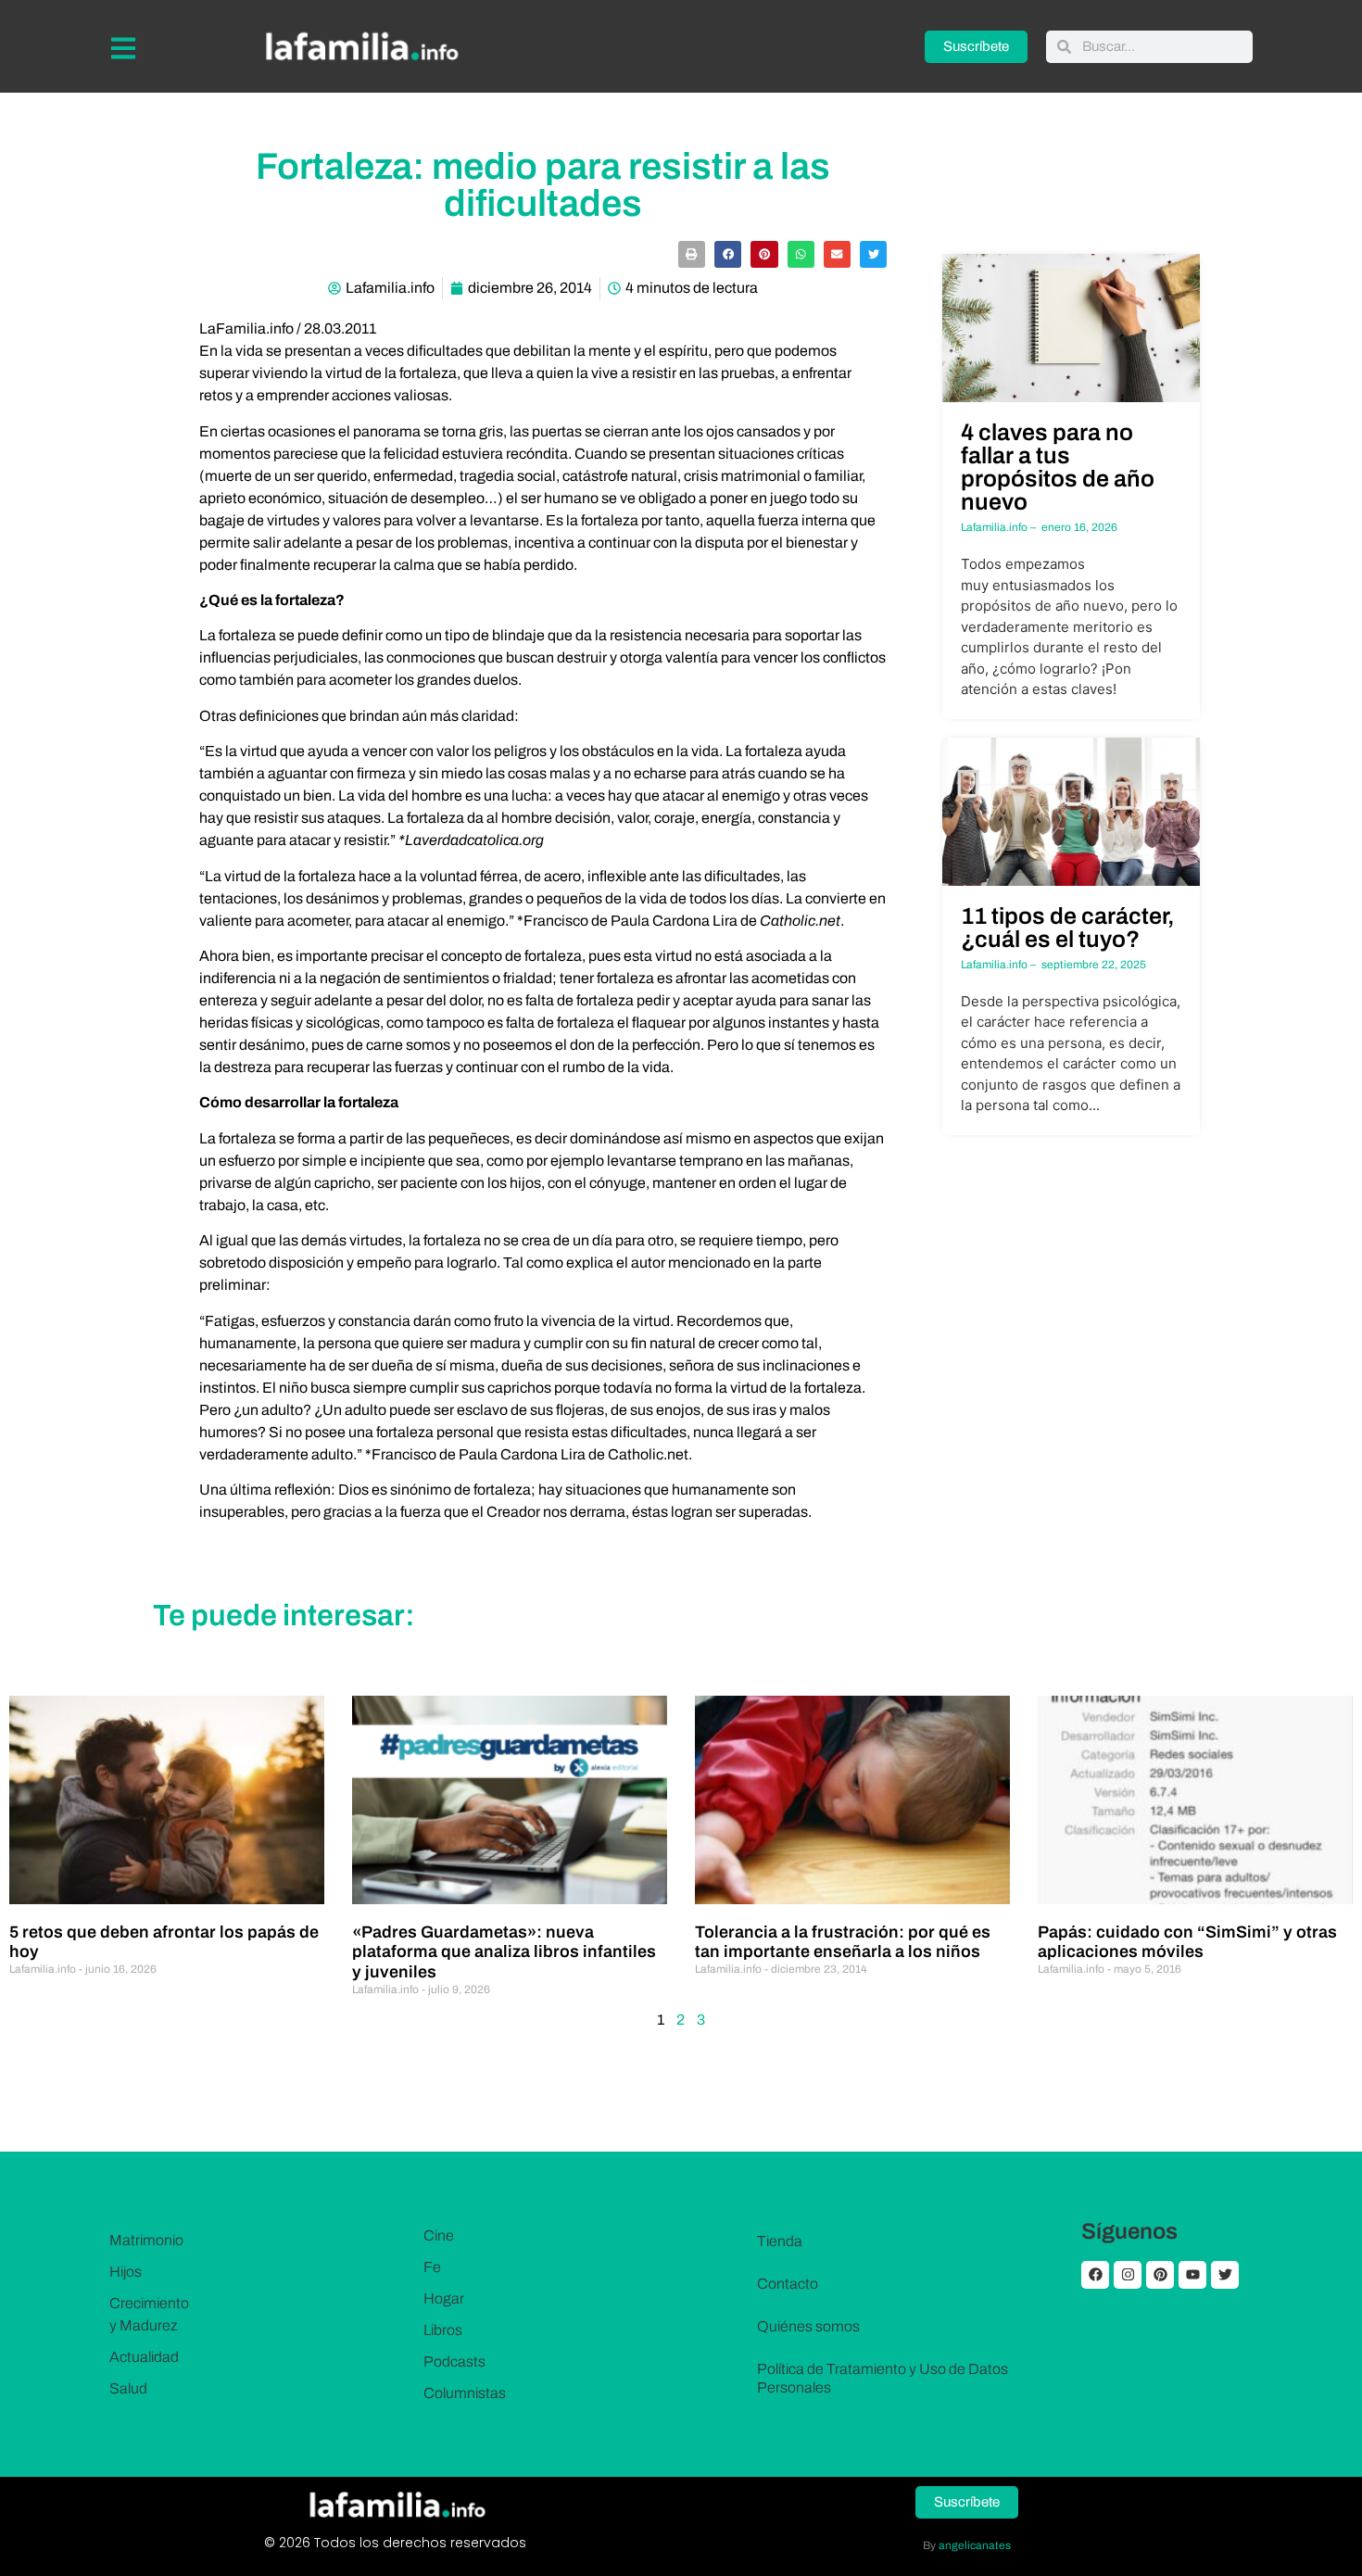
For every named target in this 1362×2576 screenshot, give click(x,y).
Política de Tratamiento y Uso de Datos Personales (883, 2378)
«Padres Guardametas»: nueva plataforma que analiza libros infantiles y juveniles (504, 1952)
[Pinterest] (1160, 2275)
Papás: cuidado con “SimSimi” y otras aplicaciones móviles (1187, 1942)
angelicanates (975, 2545)
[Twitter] (1225, 2275)
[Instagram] (1128, 2275)
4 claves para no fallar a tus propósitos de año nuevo (1058, 467)
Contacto (788, 2284)
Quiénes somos (808, 2326)
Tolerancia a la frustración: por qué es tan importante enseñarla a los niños (843, 1942)
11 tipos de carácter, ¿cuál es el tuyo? (1068, 928)
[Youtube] (1192, 2275)
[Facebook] (1095, 2275)
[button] (692, 254)
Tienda (780, 2241)
